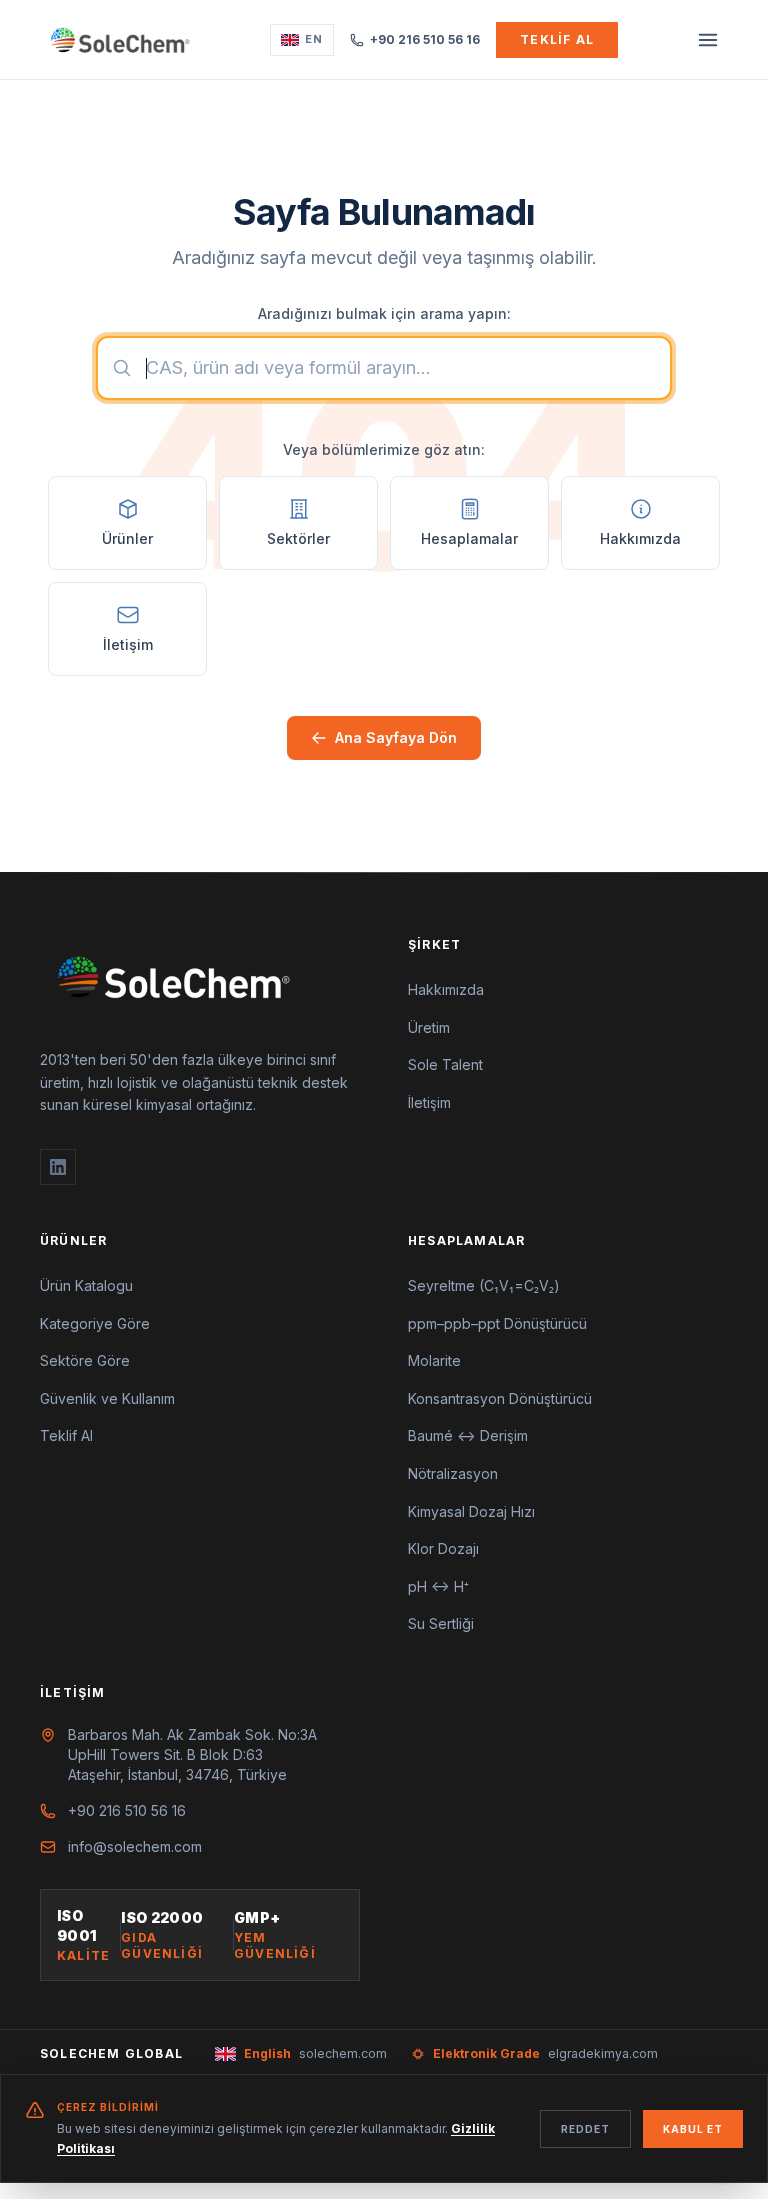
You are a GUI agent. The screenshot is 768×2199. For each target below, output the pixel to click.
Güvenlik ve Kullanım (107, 1398)
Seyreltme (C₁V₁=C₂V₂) (484, 1285)
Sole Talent (445, 1064)
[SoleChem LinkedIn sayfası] (58, 1167)
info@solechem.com (135, 1846)
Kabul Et (693, 2129)
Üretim (429, 1027)
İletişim (429, 1102)
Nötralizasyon (453, 1473)
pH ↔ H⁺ (438, 1586)
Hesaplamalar (466, 1240)
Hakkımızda (446, 989)
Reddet (585, 2129)
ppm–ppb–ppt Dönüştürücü (497, 1323)
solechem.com (315, 2053)
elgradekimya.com (545, 2053)
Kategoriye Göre (95, 1323)
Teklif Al (557, 39)
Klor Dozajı (443, 1548)
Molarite (434, 1360)
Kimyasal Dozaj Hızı (471, 1511)
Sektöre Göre (85, 1360)
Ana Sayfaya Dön (396, 737)
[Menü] (708, 40)
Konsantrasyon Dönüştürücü (500, 1398)
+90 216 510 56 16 (425, 39)
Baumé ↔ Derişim (468, 1435)
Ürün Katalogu (86, 1285)
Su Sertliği (441, 1623)
